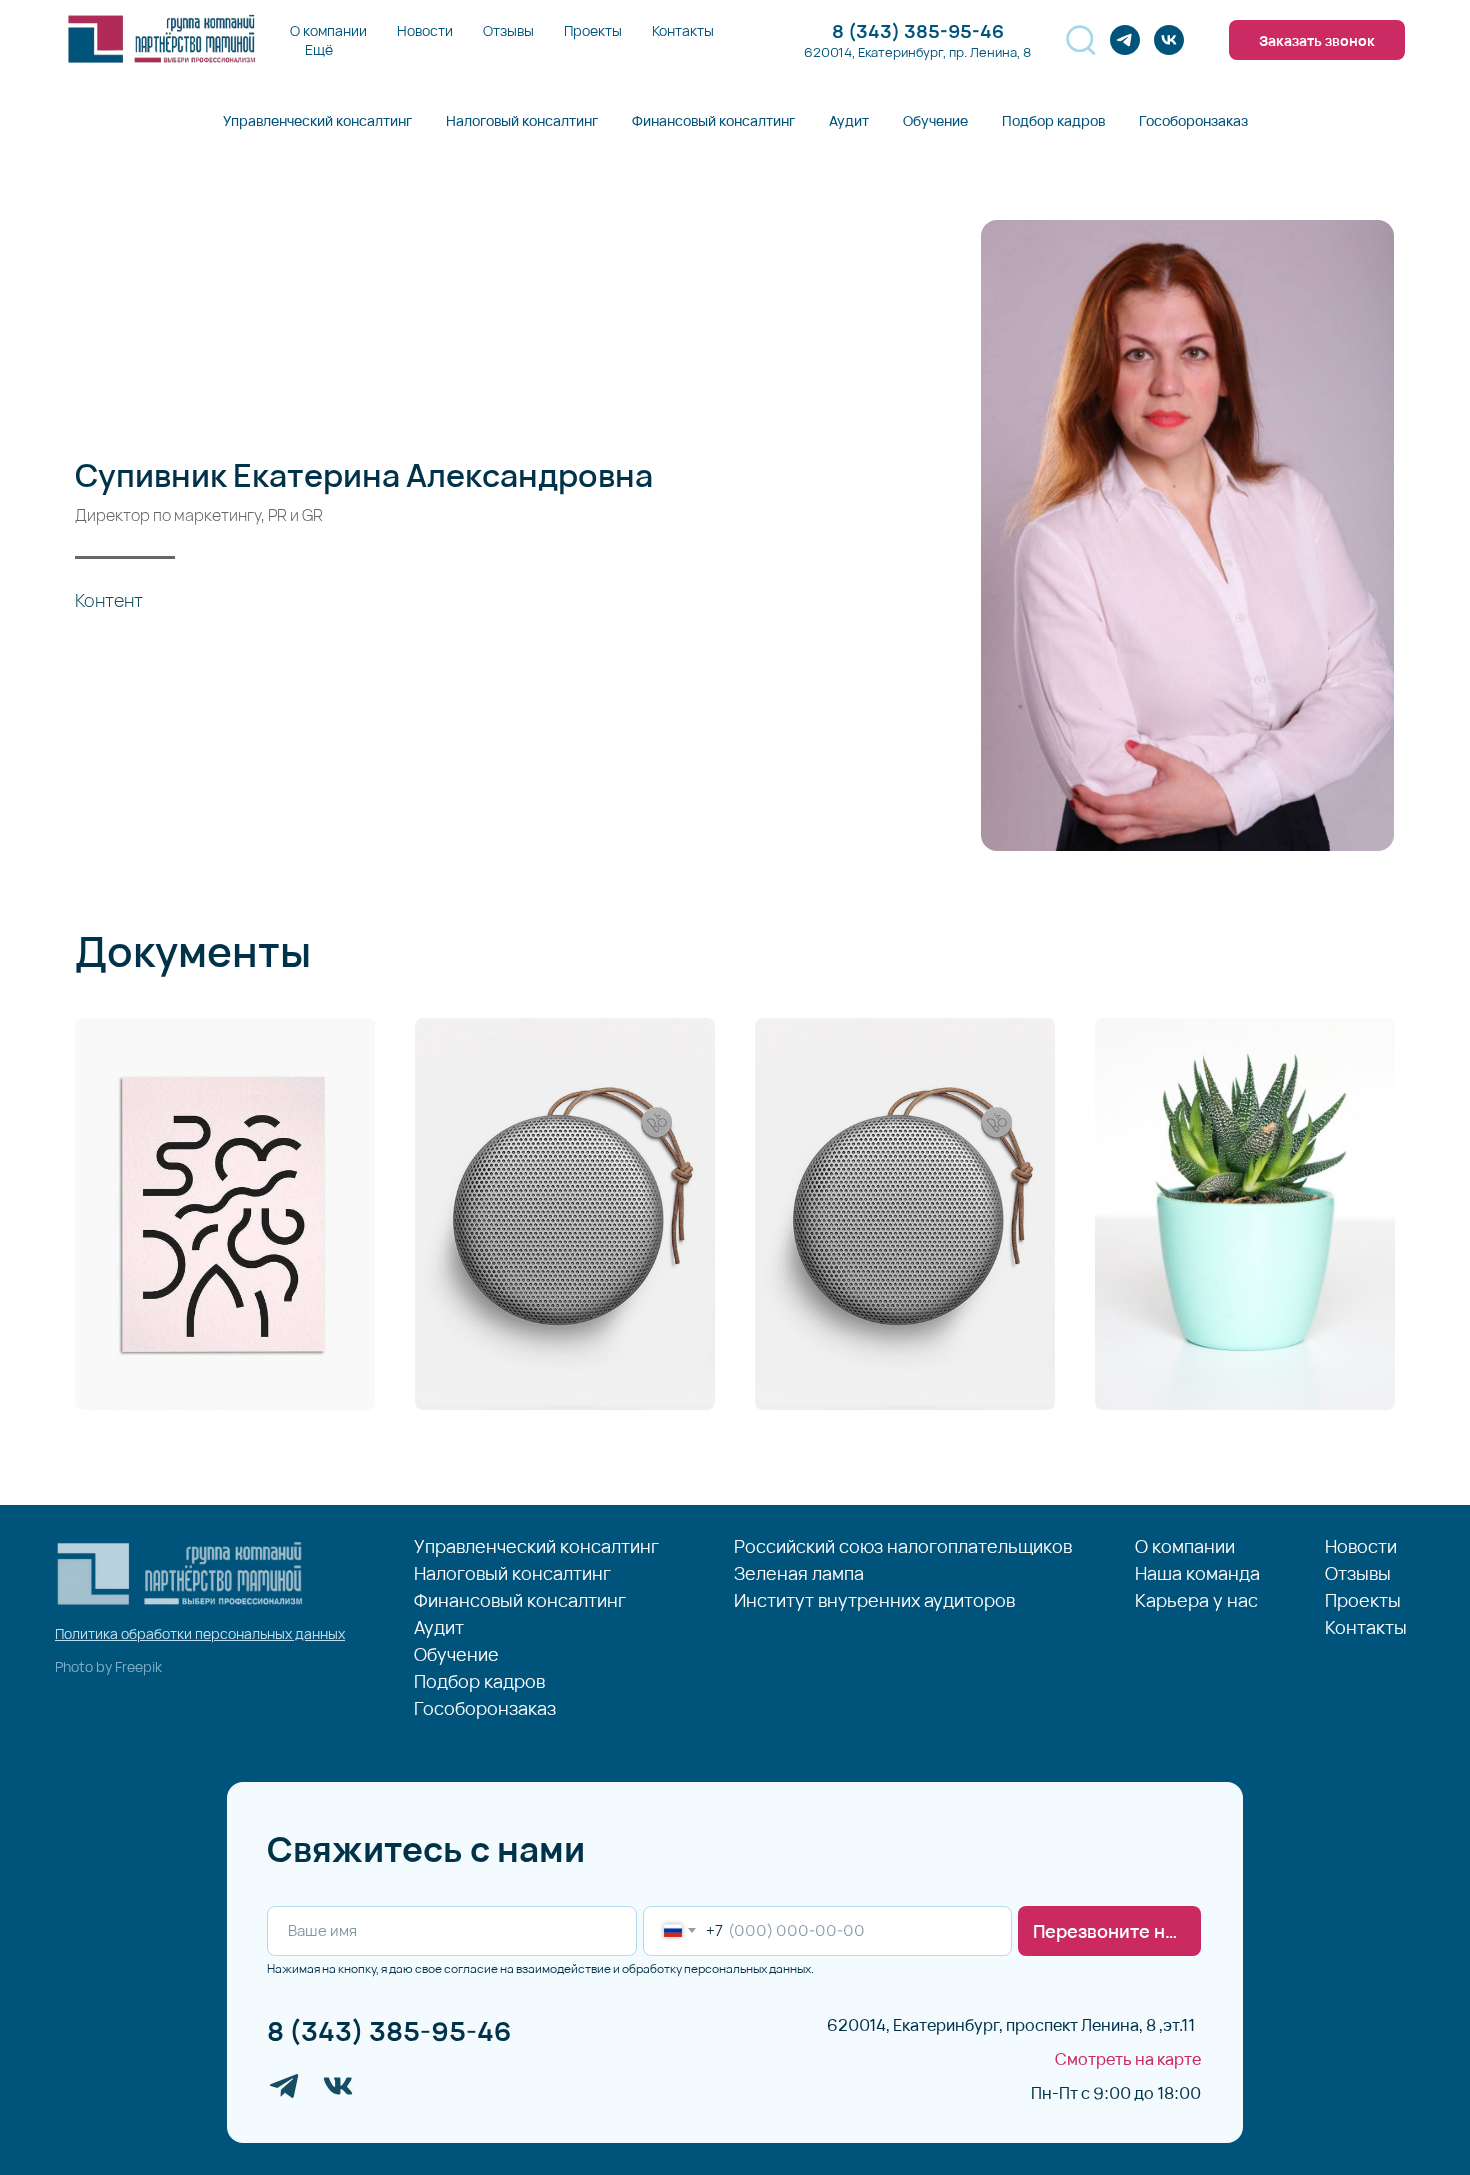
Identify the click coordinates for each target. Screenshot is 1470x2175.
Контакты (683, 30)
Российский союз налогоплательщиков (903, 1547)
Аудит (849, 120)
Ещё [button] (319, 49)
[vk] (1169, 40)
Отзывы (508, 30)
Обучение (935, 120)
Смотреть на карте (1128, 2059)
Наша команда (1197, 1574)
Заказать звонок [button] (1317, 40)
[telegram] (1125, 40)
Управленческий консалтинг (317, 120)
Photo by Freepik (108, 1666)
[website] (1081, 40)
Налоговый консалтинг (522, 120)
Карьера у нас (1196, 1601)
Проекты (593, 30)
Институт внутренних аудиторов (874, 1601)
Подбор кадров (1053, 120)
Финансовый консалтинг (713, 120)
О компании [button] (328, 30)
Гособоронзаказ (1193, 120)
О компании (1185, 1547)
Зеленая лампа (799, 1574)
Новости (425, 30)
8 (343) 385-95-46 (389, 2031)
